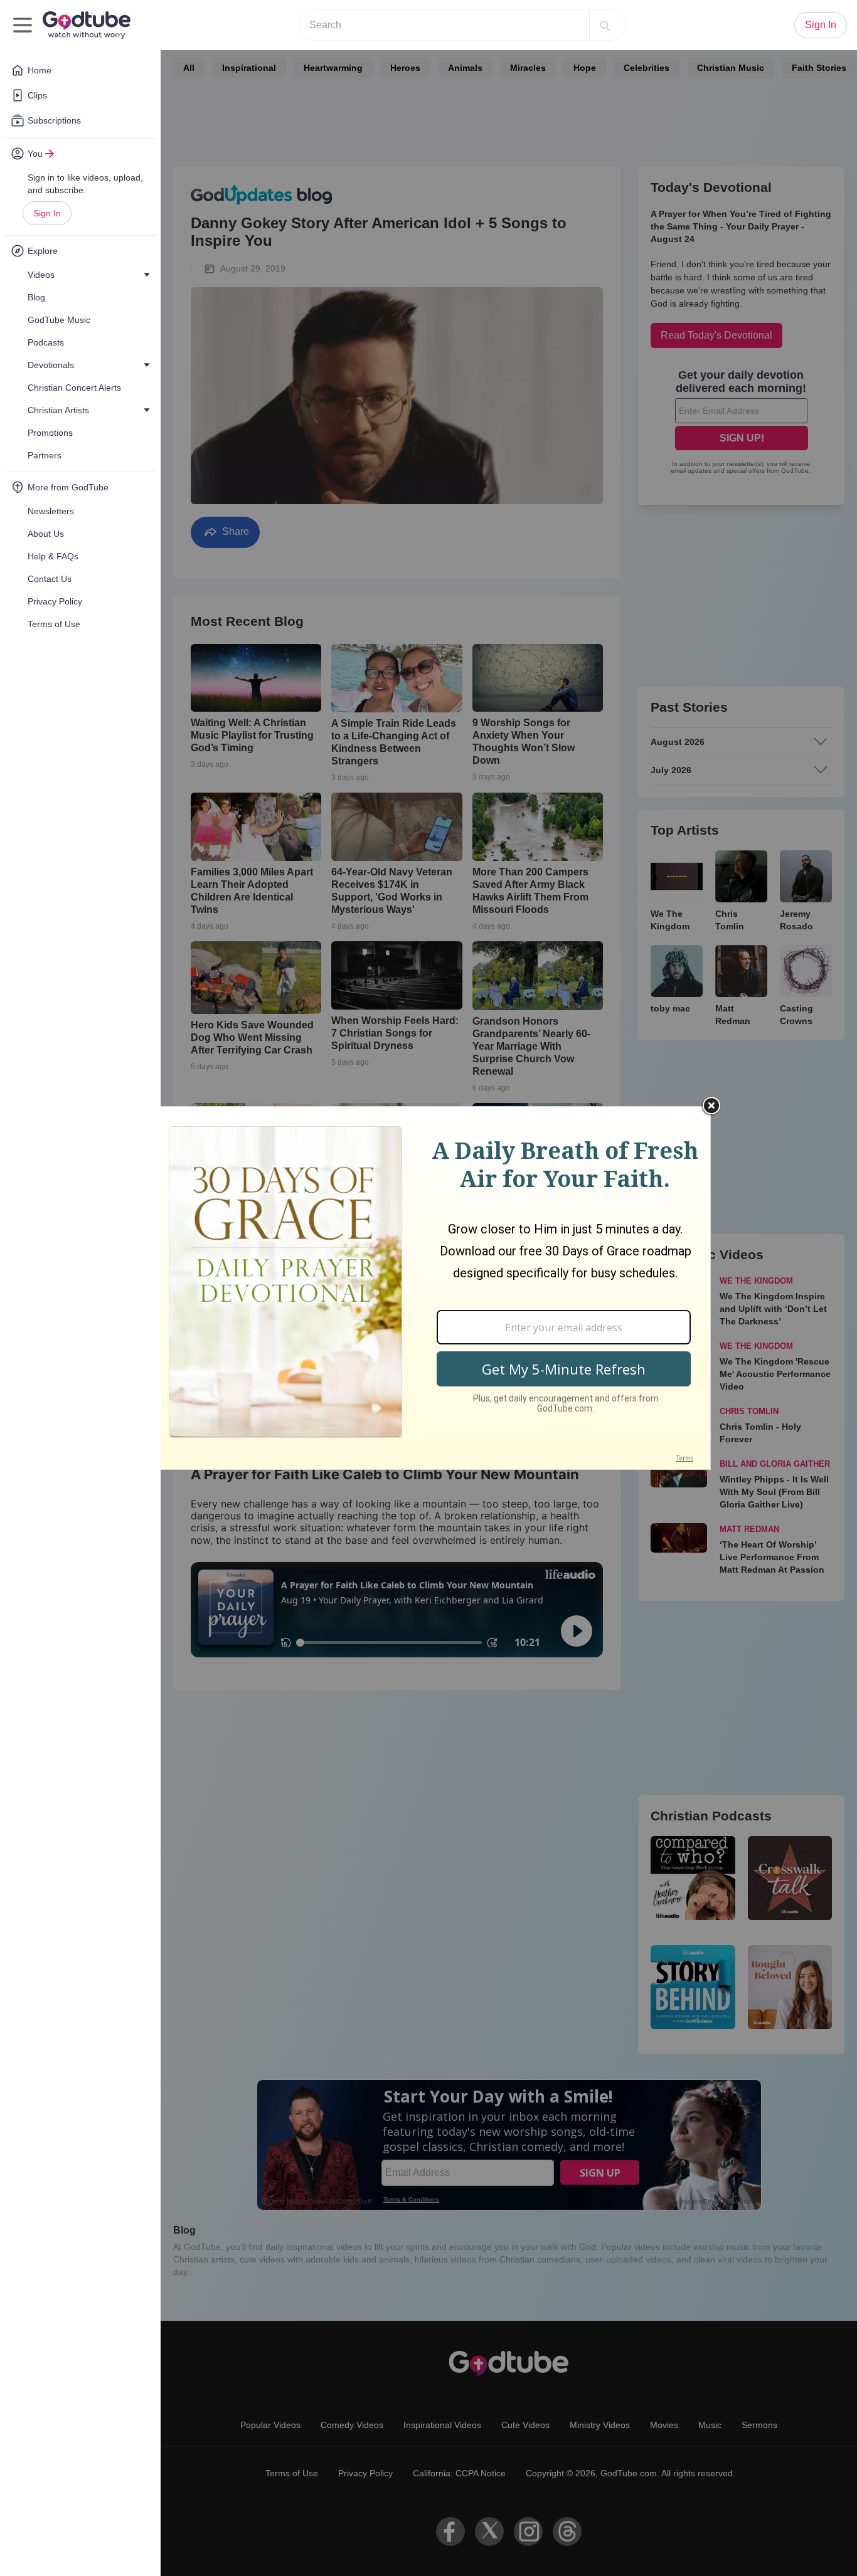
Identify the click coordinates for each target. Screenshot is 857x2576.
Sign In (47, 213)
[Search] (605, 25)
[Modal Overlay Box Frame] (428, 1288)
